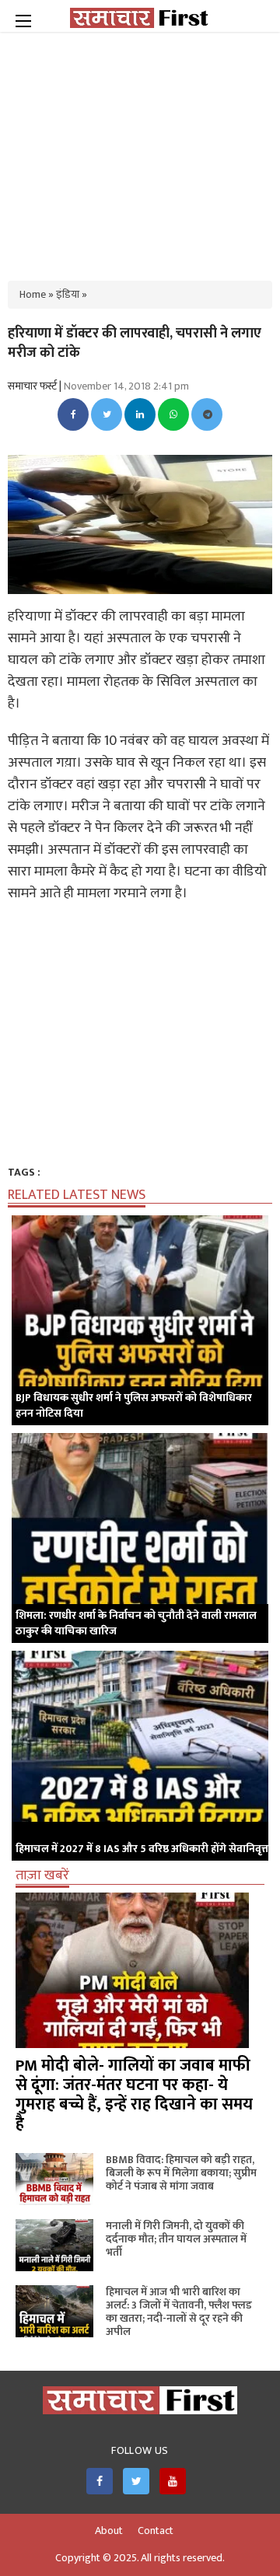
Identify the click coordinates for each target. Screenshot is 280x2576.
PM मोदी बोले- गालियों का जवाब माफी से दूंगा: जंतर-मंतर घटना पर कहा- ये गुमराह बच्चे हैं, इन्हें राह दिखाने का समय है (134, 2095)
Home (33, 294)
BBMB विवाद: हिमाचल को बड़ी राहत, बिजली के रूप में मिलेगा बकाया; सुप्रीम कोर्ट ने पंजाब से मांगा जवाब (181, 2173)
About (109, 2531)
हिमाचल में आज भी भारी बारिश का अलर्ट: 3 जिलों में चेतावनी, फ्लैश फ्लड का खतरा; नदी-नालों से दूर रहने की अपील (179, 2312)
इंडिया (68, 294)
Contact (156, 2531)
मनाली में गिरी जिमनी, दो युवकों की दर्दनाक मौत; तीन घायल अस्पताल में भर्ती (176, 2239)
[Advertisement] (140, 148)
